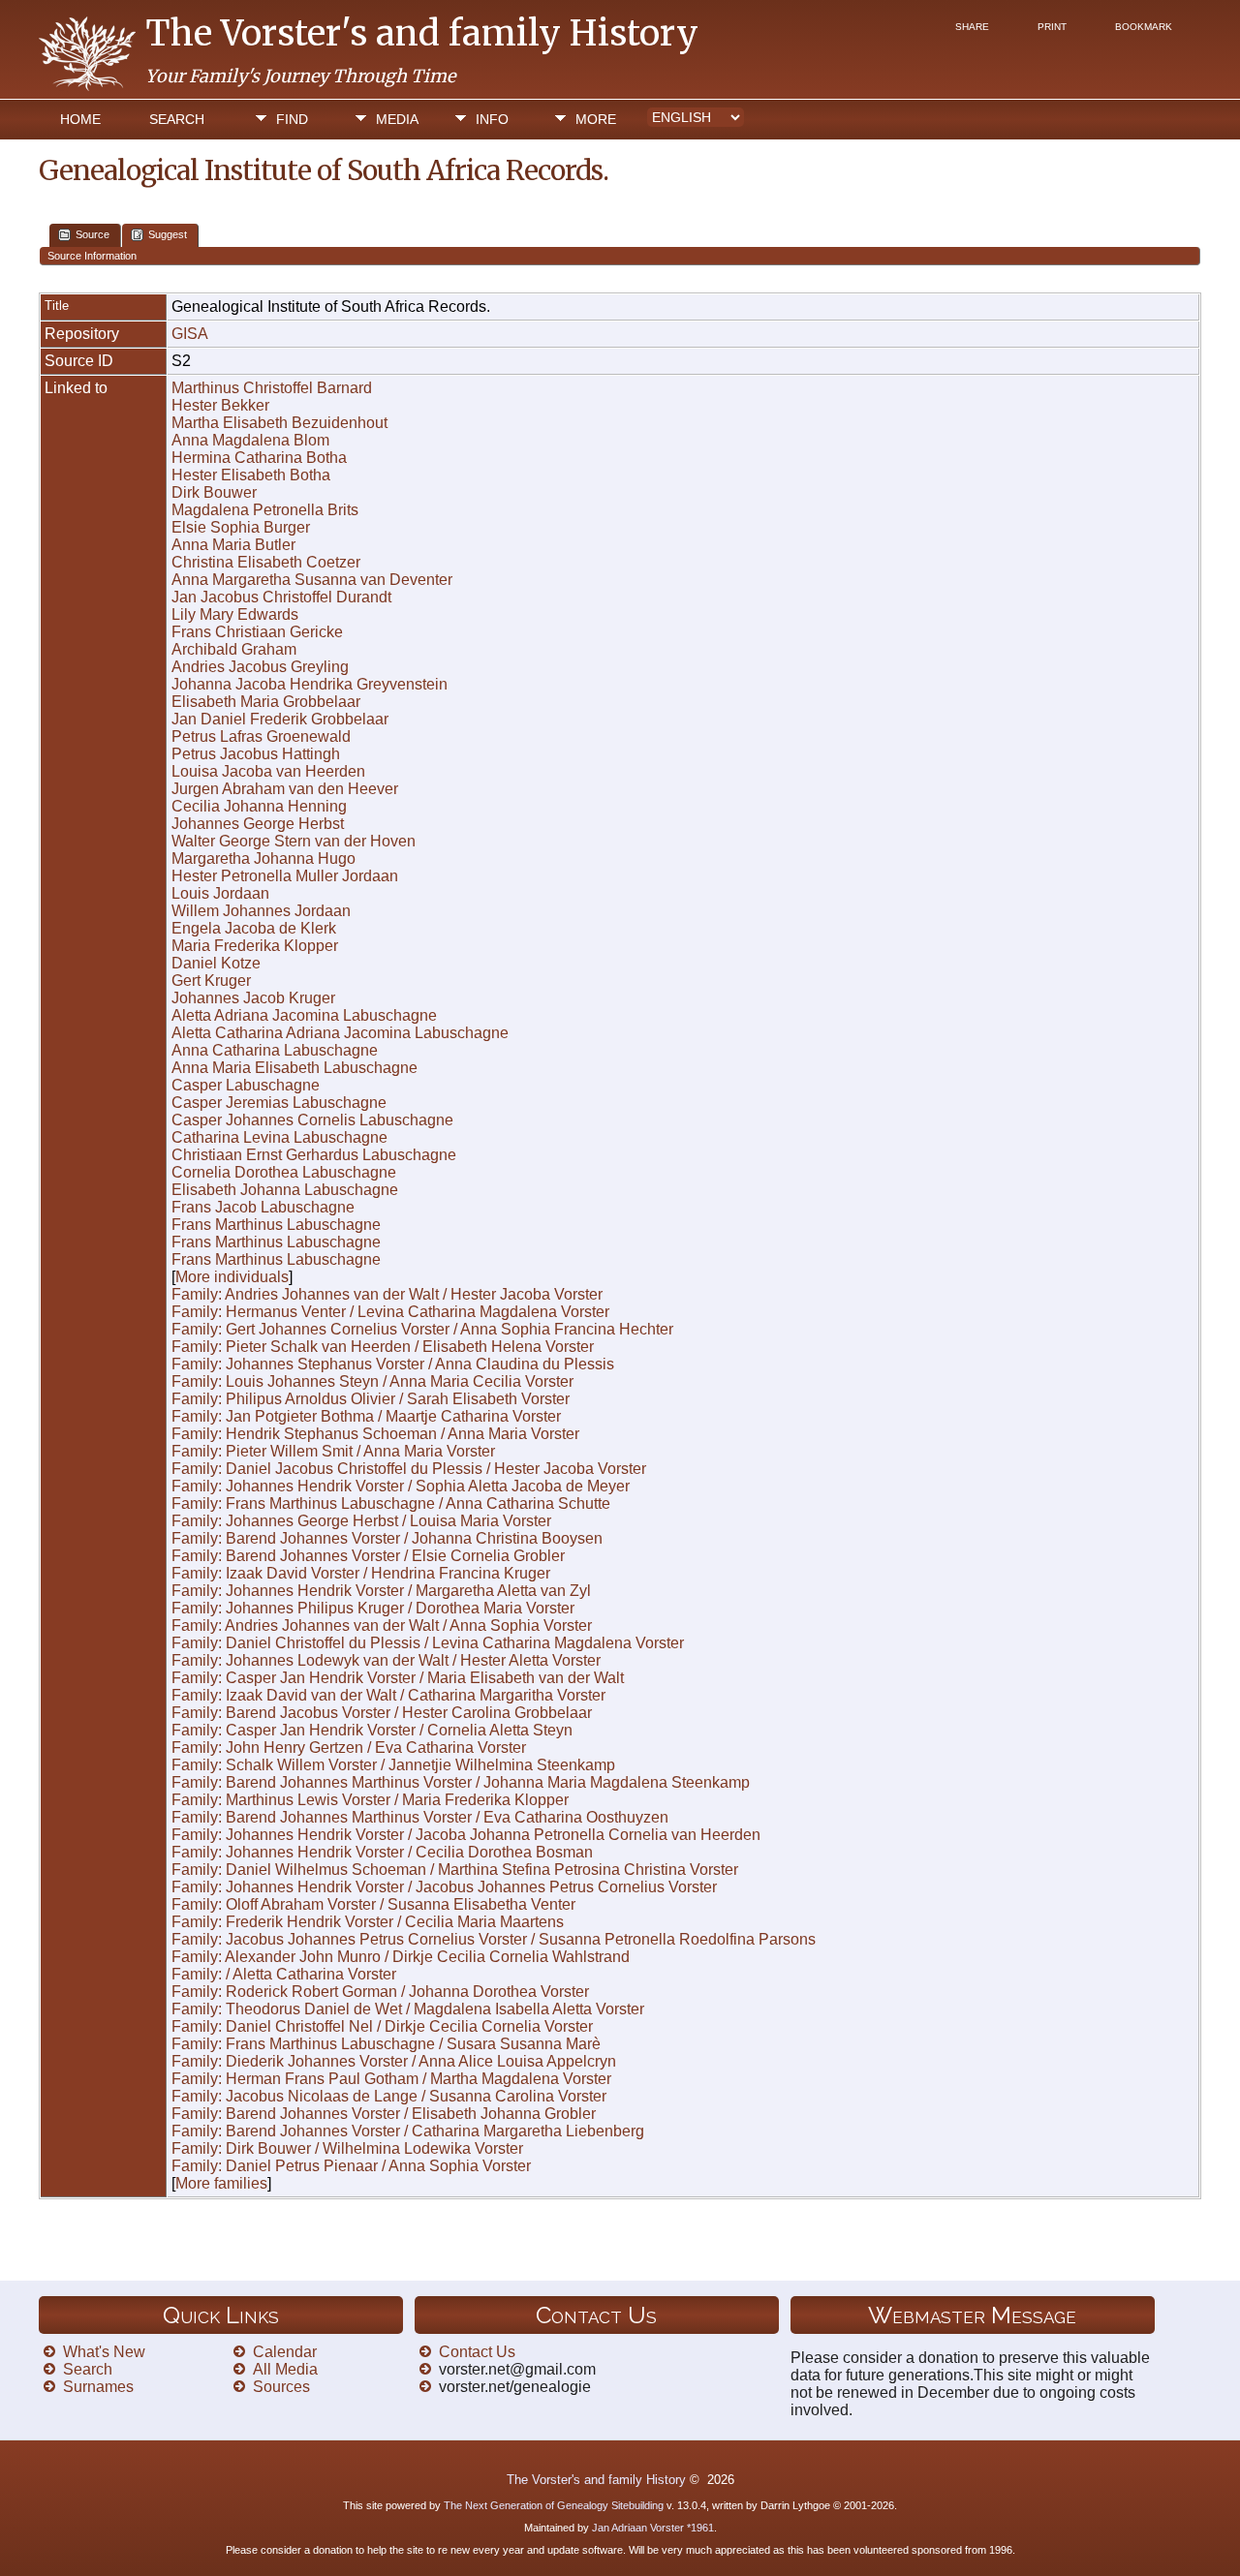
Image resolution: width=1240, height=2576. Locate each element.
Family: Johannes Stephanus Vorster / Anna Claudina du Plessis (393, 1364)
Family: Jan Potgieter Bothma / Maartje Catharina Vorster (366, 1416)
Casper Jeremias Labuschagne (279, 1103)
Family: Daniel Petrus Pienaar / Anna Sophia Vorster (351, 2166)
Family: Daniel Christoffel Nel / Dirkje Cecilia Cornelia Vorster (382, 2026)
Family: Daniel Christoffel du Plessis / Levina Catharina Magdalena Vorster (428, 1643)
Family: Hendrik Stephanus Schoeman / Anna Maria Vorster (375, 1434)
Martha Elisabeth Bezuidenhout (279, 423)
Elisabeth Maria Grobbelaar (266, 702)
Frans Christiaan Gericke (257, 632)
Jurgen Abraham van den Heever (285, 789)
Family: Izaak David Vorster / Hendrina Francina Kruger (361, 1573)
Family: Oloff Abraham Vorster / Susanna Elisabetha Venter (373, 1904)
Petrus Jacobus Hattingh (256, 754)
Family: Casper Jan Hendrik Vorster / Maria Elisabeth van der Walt (398, 1678)
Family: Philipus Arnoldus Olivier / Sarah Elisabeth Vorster (371, 1399)
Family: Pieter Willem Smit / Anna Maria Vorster (333, 1451)
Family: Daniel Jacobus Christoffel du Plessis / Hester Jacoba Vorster (409, 1469)
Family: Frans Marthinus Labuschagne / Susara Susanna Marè (386, 2044)
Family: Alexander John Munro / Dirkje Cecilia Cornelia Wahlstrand (401, 1957)
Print (1052, 27)
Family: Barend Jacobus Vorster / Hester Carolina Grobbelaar (382, 1713)
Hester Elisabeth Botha (251, 475)
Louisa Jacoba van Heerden (268, 771)
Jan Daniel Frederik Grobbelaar (280, 719)
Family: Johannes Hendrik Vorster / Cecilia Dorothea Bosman (382, 1852)
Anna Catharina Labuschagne (275, 1050)
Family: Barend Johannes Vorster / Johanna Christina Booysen (387, 1538)
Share (972, 27)
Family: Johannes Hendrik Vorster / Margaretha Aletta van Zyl (381, 1591)
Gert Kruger (211, 981)
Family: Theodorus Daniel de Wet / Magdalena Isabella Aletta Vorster (408, 2009)
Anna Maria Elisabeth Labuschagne (294, 1068)
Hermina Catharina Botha (259, 458)
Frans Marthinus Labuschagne (276, 1225)
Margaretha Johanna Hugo (263, 859)
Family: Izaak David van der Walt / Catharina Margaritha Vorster (388, 1695)
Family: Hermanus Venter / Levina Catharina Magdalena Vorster (390, 1312)
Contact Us (477, 2352)
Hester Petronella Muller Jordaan (285, 876)
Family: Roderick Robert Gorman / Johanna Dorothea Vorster (380, 1992)
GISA (190, 334)
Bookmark (1144, 27)
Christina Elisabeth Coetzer (266, 562)
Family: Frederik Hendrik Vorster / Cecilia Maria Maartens (368, 1922)
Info (492, 119)
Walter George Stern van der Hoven (294, 841)
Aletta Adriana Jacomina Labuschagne (304, 1015)
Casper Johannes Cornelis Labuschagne (312, 1120)
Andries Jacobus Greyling (260, 667)
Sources (281, 2387)
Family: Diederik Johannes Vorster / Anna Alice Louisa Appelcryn (394, 2061)
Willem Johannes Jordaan (261, 911)
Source (93, 234)
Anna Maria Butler (233, 545)
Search (177, 119)
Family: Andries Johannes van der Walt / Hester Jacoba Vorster (387, 1294)
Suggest (168, 234)
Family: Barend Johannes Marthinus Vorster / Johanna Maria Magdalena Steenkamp (461, 1782)
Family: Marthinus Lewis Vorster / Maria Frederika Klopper (370, 1800)
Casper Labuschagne (246, 1085)
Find (292, 119)
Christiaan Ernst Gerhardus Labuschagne (314, 1155)
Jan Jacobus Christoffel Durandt (281, 597)
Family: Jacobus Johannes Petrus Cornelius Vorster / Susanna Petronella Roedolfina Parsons (494, 1939)
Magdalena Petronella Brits (265, 510)
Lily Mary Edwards (235, 614)
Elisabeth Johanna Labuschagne (285, 1190)
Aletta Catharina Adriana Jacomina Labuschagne (340, 1033)
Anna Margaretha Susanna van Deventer (312, 580)
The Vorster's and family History (422, 33)
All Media (285, 2369)
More (596, 119)
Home (80, 119)
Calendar (285, 2352)
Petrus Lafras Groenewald (261, 736)
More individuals (232, 1277)
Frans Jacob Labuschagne (263, 1207)
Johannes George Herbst (258, 824)
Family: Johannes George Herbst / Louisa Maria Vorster (361, 1521)
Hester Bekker (220, 405)
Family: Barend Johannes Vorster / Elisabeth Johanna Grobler (384, 2114)
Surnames (98, 2387)
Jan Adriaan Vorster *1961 (653, 2528)
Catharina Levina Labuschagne (279, 1137)
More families (221, 2183)
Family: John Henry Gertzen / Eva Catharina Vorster (349, 1748)
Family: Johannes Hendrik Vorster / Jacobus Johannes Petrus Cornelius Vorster (444, 1887)
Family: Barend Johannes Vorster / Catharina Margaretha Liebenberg (408, 2131)
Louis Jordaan (220, 893)
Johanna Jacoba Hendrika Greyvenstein (310, 684)
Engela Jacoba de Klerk (254, 928)
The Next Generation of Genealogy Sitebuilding (554, 2505)
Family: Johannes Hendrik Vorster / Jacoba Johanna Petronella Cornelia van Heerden (466, 1835)
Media (397, 119)
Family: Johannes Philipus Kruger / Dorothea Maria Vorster (373, 1608)
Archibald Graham (234, 649)
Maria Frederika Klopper (255, 946)
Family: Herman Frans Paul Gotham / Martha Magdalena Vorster (391, 2079)
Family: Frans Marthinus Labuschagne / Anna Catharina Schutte (391, 1503)
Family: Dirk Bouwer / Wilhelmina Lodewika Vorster (347, 2148)
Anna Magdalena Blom (250, 440)
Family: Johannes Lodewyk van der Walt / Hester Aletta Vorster (386, 1660)
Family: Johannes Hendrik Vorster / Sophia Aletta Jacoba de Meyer (401, 1486)
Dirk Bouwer (214, 492)
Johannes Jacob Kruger (253, 998)
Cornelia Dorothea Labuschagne (284, 1172)
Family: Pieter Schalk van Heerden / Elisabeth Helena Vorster (383, 1347)
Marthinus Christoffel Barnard (272, 388)
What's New (104, 2352)
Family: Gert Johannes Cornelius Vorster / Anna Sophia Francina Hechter (422, 1329)
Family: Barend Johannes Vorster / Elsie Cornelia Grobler (368, 1556)
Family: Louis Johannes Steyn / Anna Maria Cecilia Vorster (372, 1381)
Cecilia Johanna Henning (259, 806)
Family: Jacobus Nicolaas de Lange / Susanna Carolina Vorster (389, 2096)
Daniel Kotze (216, 963)
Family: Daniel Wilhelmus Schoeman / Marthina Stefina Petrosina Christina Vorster (455, 1870)
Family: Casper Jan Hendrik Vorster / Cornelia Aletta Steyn (372, 1730)
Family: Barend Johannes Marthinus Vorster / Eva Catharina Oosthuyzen (420, 1817)
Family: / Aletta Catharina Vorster (284, 1974)
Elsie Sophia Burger (241, 527)
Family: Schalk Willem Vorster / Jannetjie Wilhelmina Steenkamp (393, 1765)
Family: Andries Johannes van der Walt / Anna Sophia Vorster (382, 1625)
